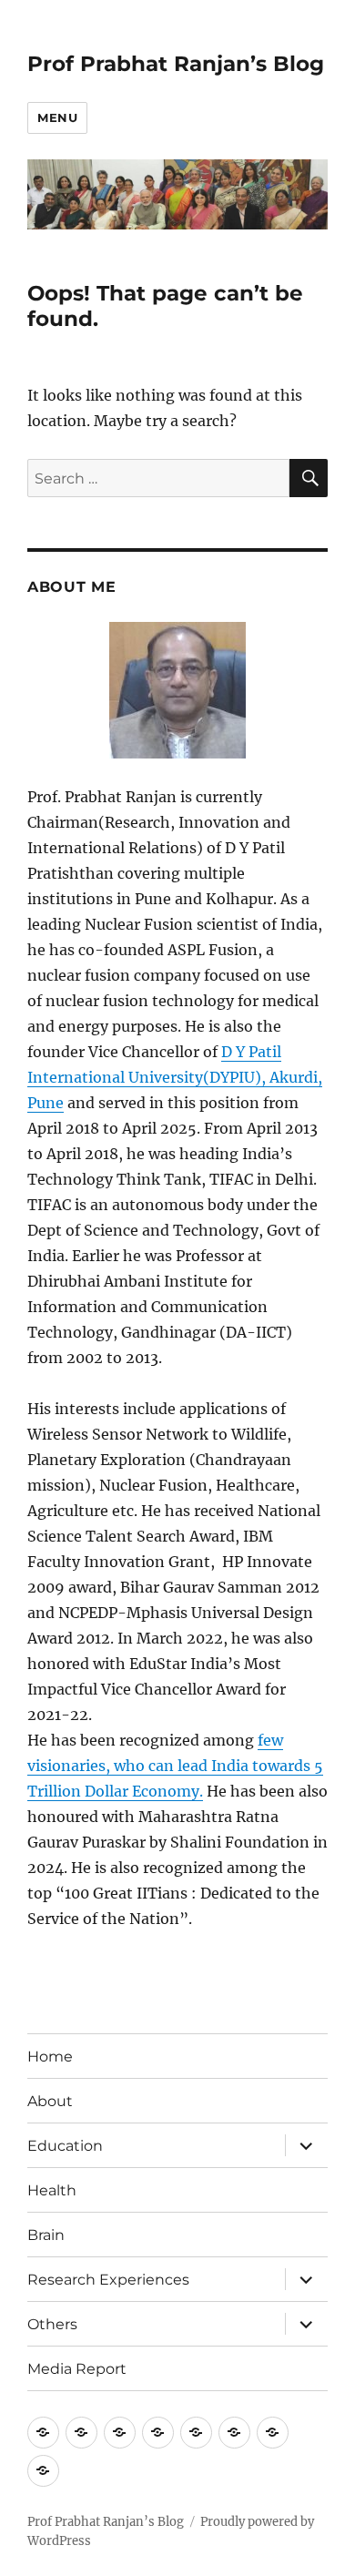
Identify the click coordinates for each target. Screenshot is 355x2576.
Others (52, 2324)
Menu (57, 117)
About (50, 2101)
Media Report (77, 2369)
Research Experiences (108, 2280)
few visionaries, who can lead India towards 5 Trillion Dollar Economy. (175, 1766)
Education (65, 2146)
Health (52, 2190)
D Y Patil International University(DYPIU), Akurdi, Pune (175, 1077)
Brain (46, 2235)
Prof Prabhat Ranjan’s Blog (176, 64)
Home (50, 2057)
